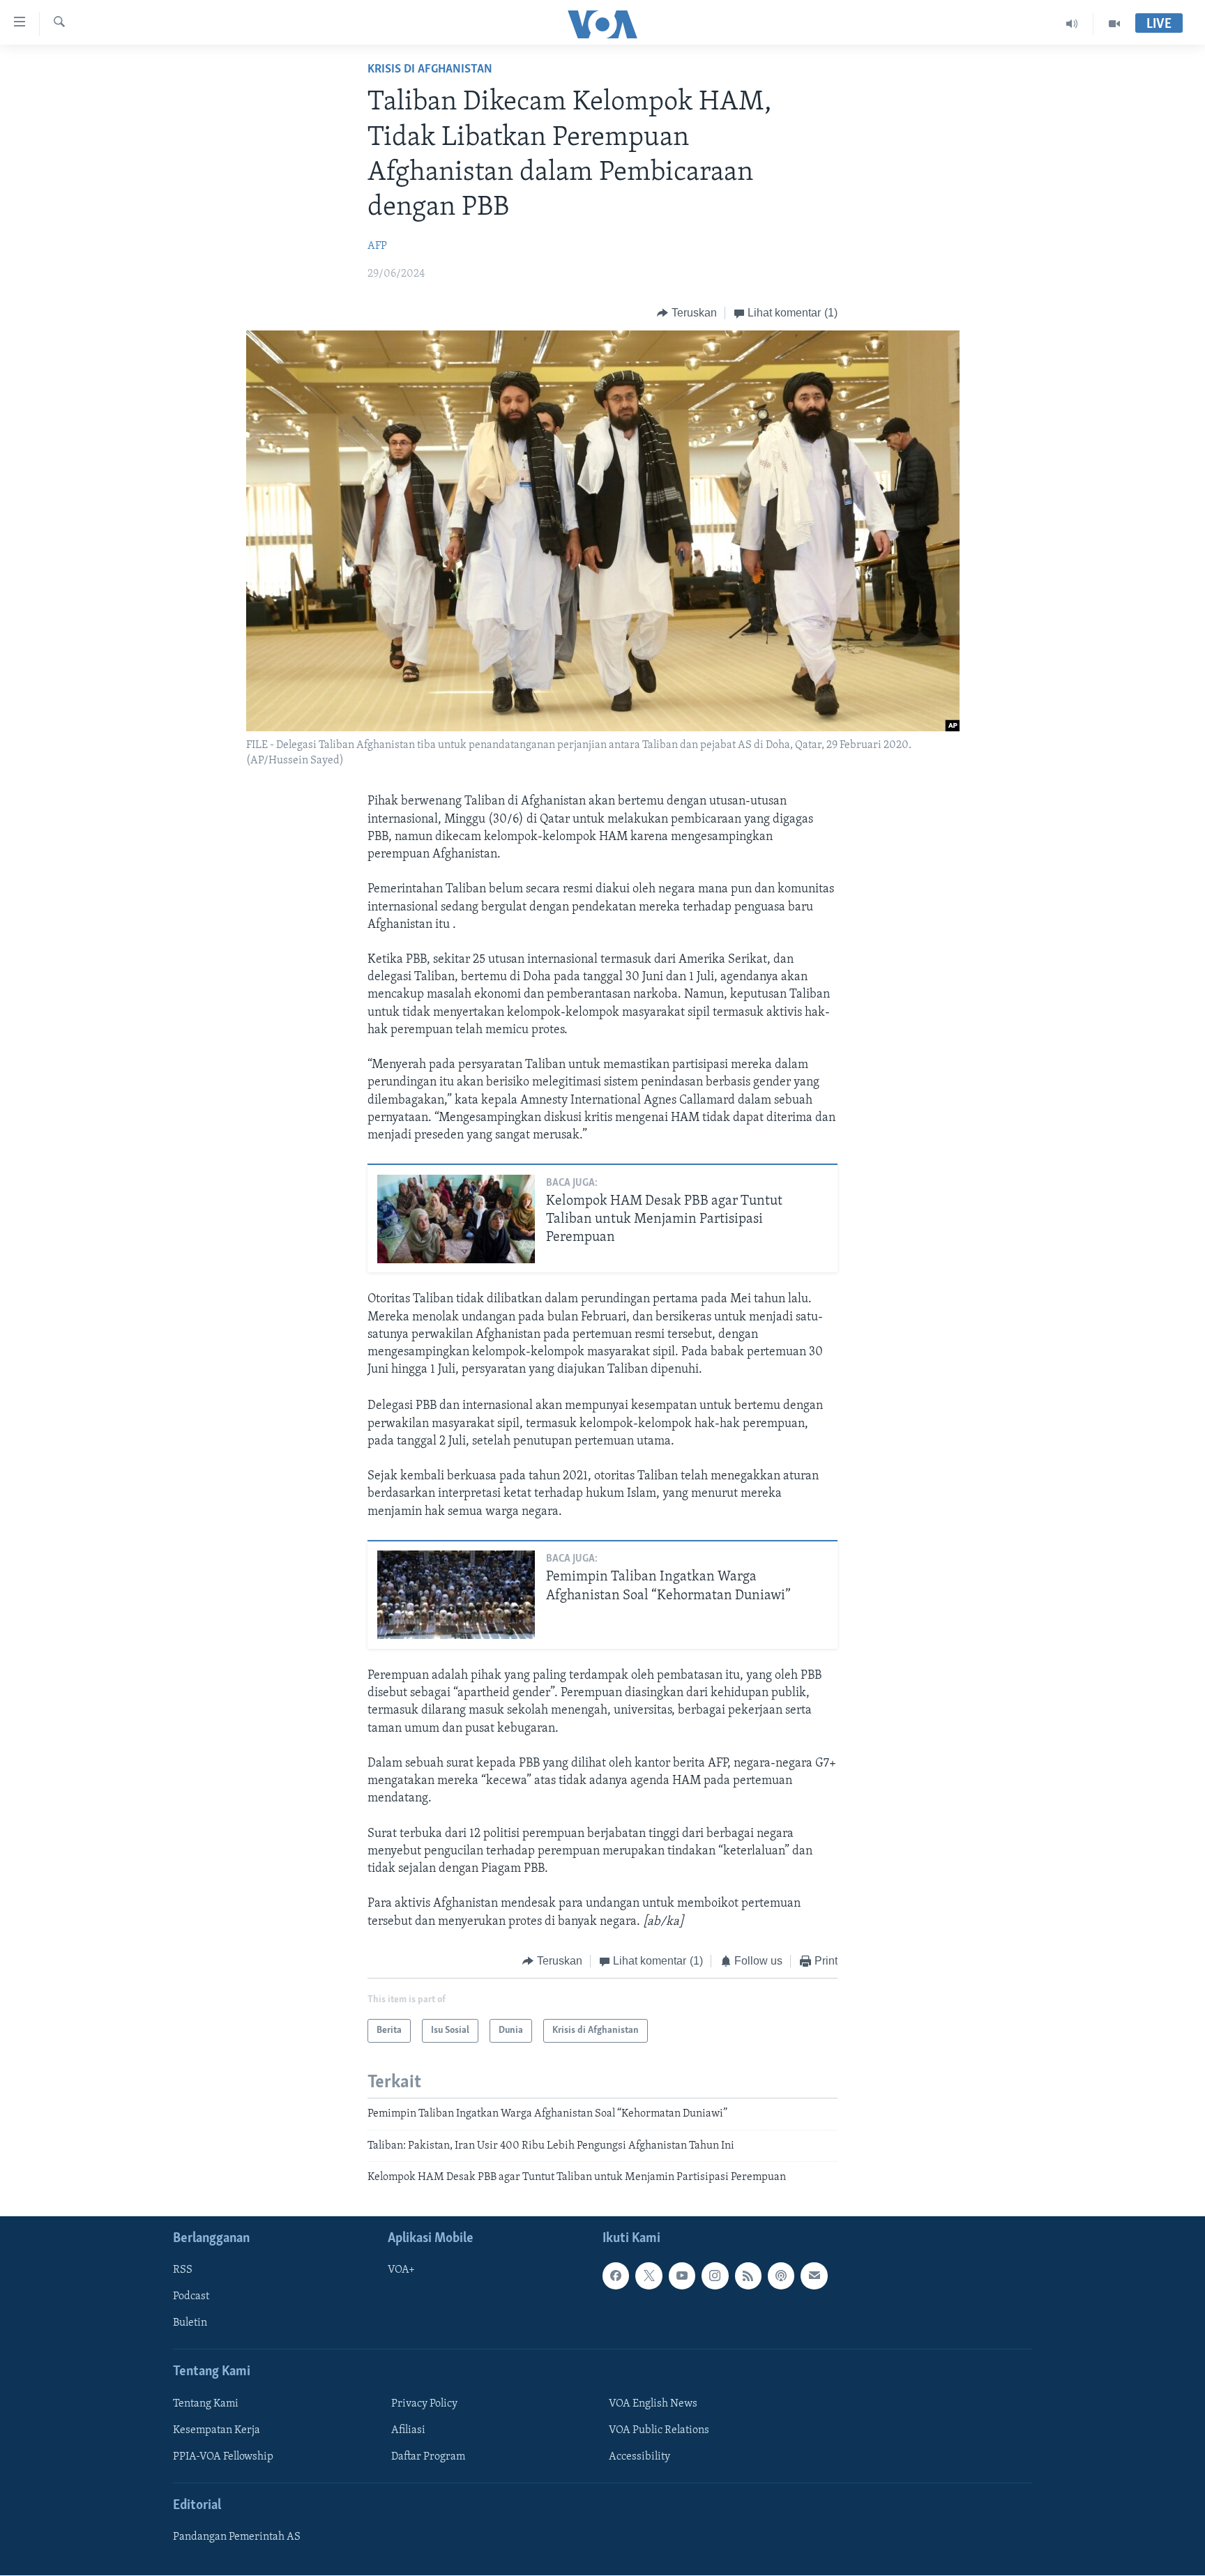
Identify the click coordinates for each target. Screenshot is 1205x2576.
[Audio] (1072, 24)
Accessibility (639, 2457)
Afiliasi (408, 2430)
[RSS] (748, 2276)
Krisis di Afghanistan (430, 70)
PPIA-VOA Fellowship (223, 2457)
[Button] (687, 313)
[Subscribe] (814, 2276)
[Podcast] (781, 2276)
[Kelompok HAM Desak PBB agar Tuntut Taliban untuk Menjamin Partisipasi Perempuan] (456, 1219)
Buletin (190, 2324)
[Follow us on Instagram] (715, 2276)
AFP (377, 246)
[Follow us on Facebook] (616, 2276)
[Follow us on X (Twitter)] (649, 2276)
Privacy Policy (424, 2404)
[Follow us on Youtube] (682, 2276)
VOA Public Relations (659, 2430)
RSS (183, 2271)
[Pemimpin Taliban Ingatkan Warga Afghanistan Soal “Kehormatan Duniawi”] (456, 1595)
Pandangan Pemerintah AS (237, 2538)
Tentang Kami (206, 2404)
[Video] (1114, 24)
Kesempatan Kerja (217, 2430)
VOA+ (401, 2271)
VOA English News (653, 2404)
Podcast (191, 2297)
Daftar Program (428, 2457)
